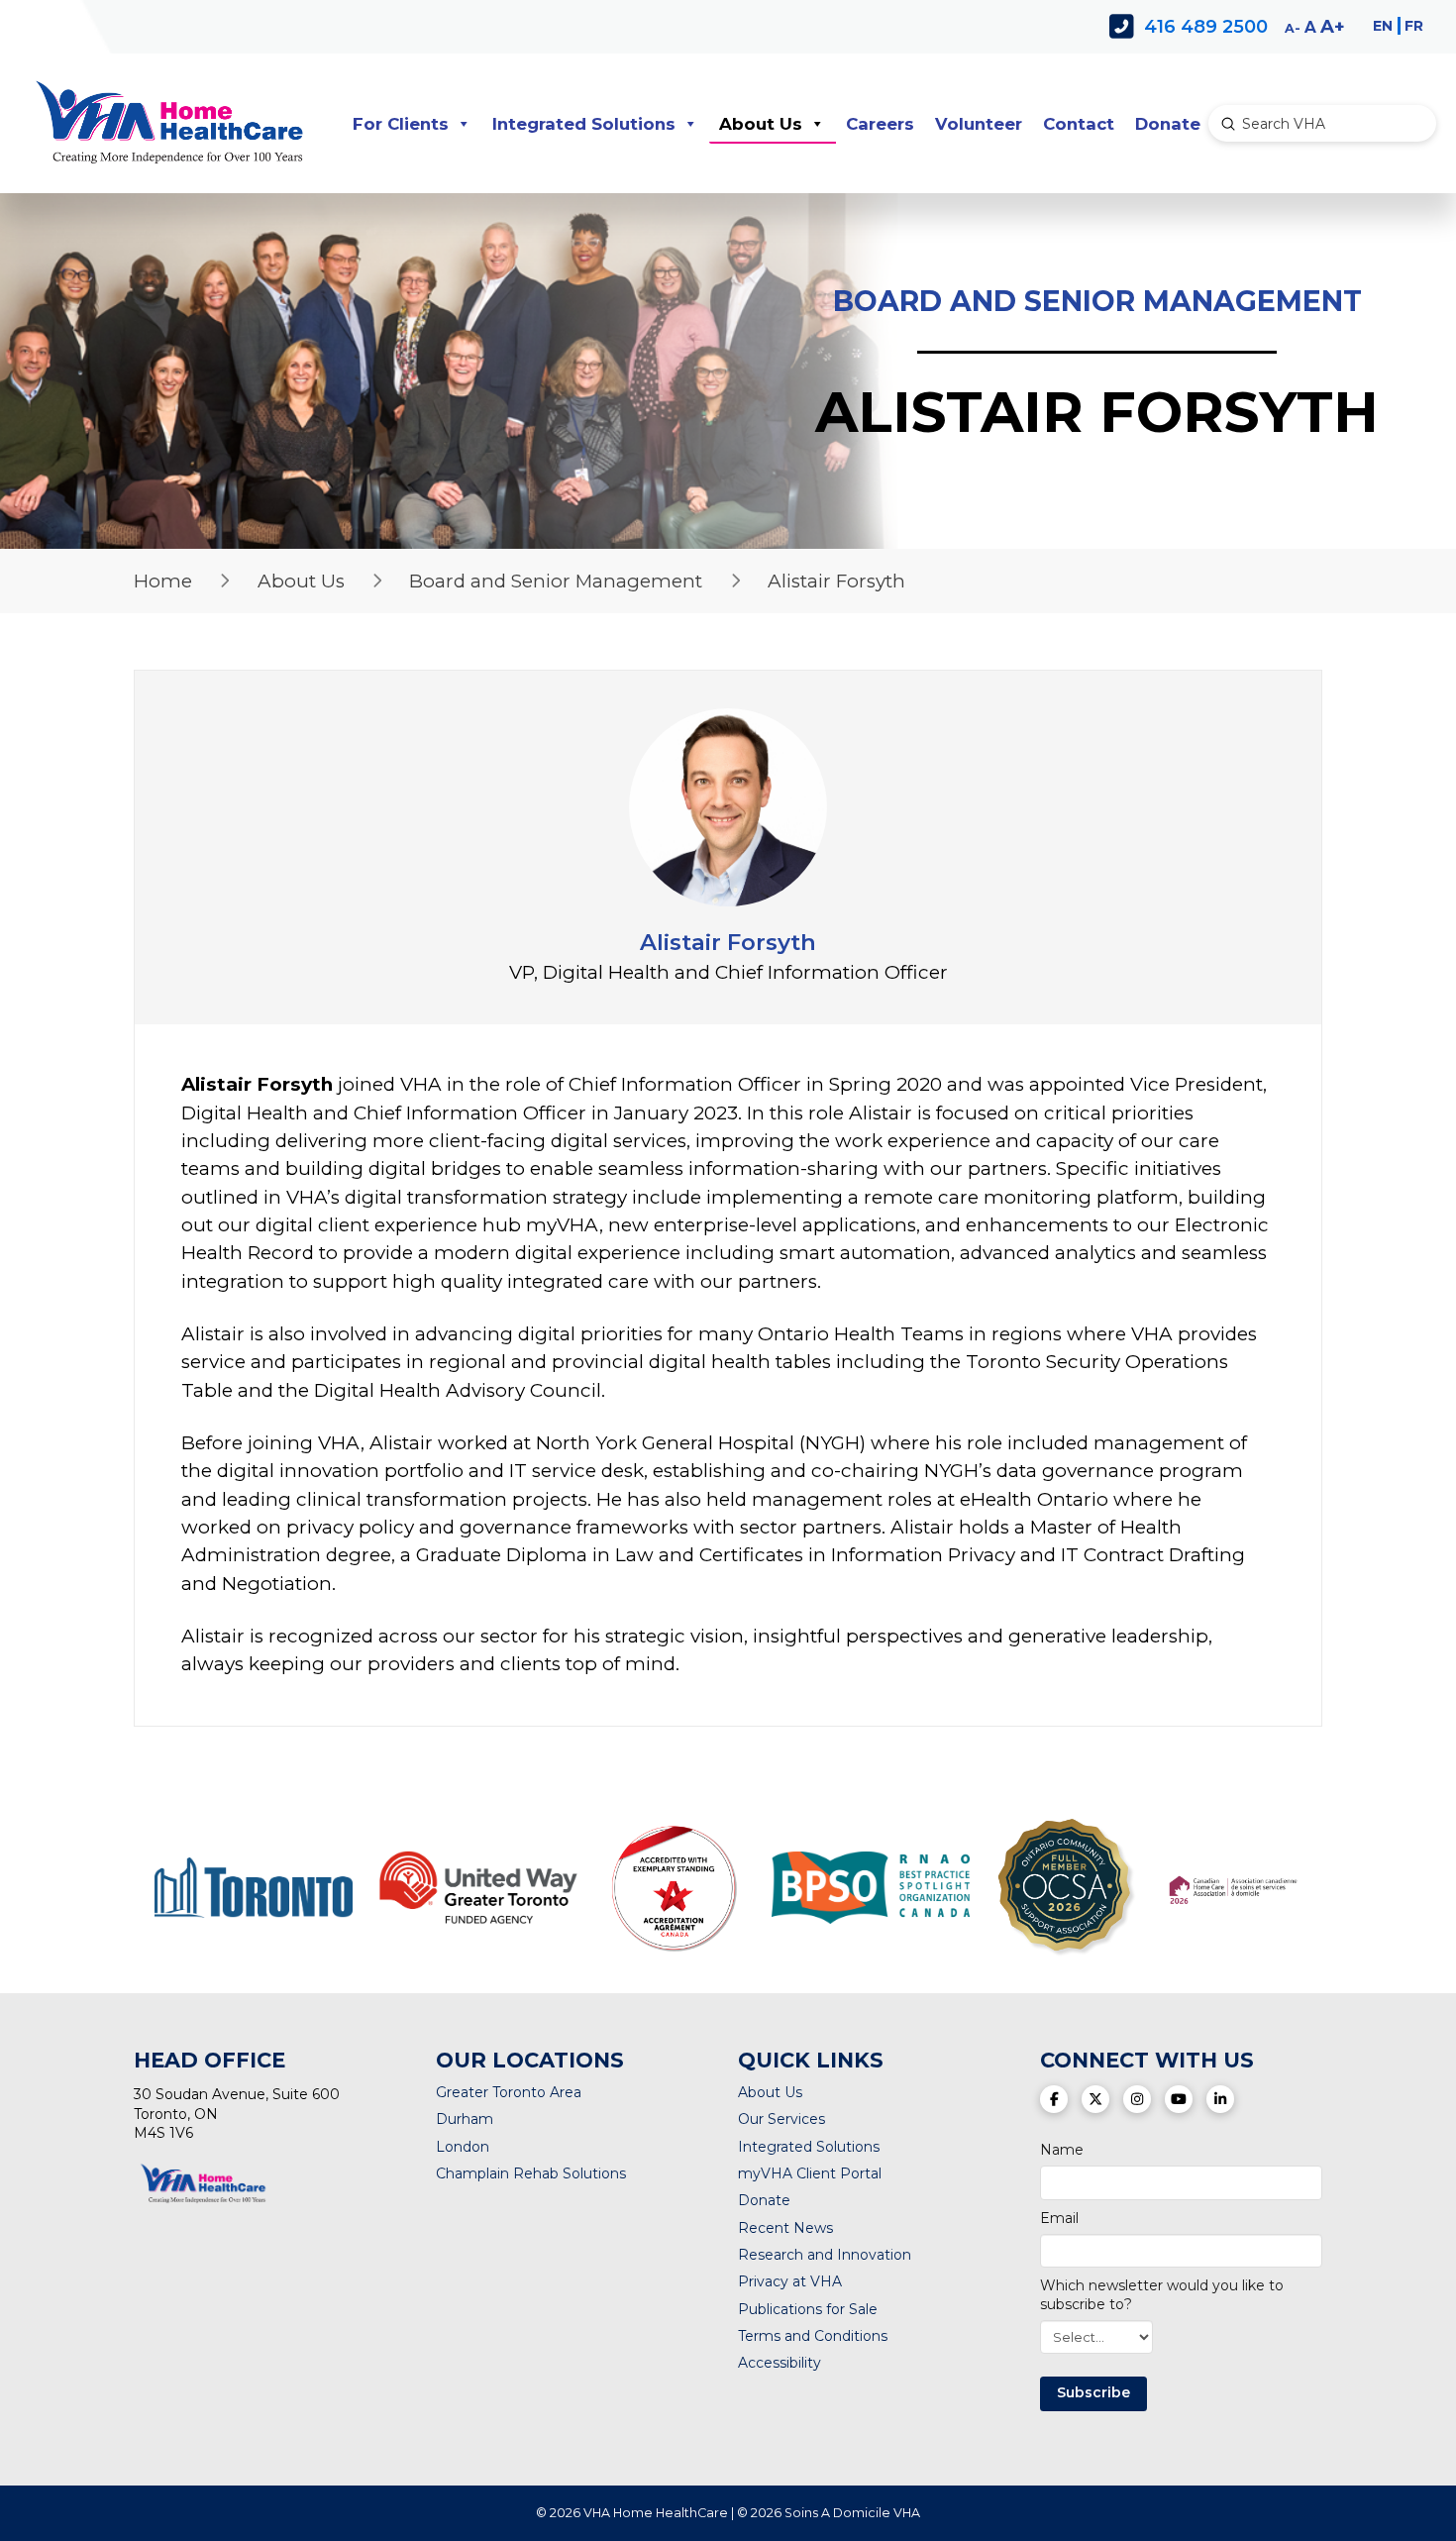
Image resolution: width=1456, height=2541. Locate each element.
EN (1383, 26)
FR (1414, 26)
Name (1062, 2150)
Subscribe (1093, 2392)
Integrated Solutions (584, 124)
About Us (761, 124)
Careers (880, 124)
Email (1059, 2218)
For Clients (401, 124)
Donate (1168, 124)
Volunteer (979, 124)
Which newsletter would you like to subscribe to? (1162, 2294)
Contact (1079, 124)
